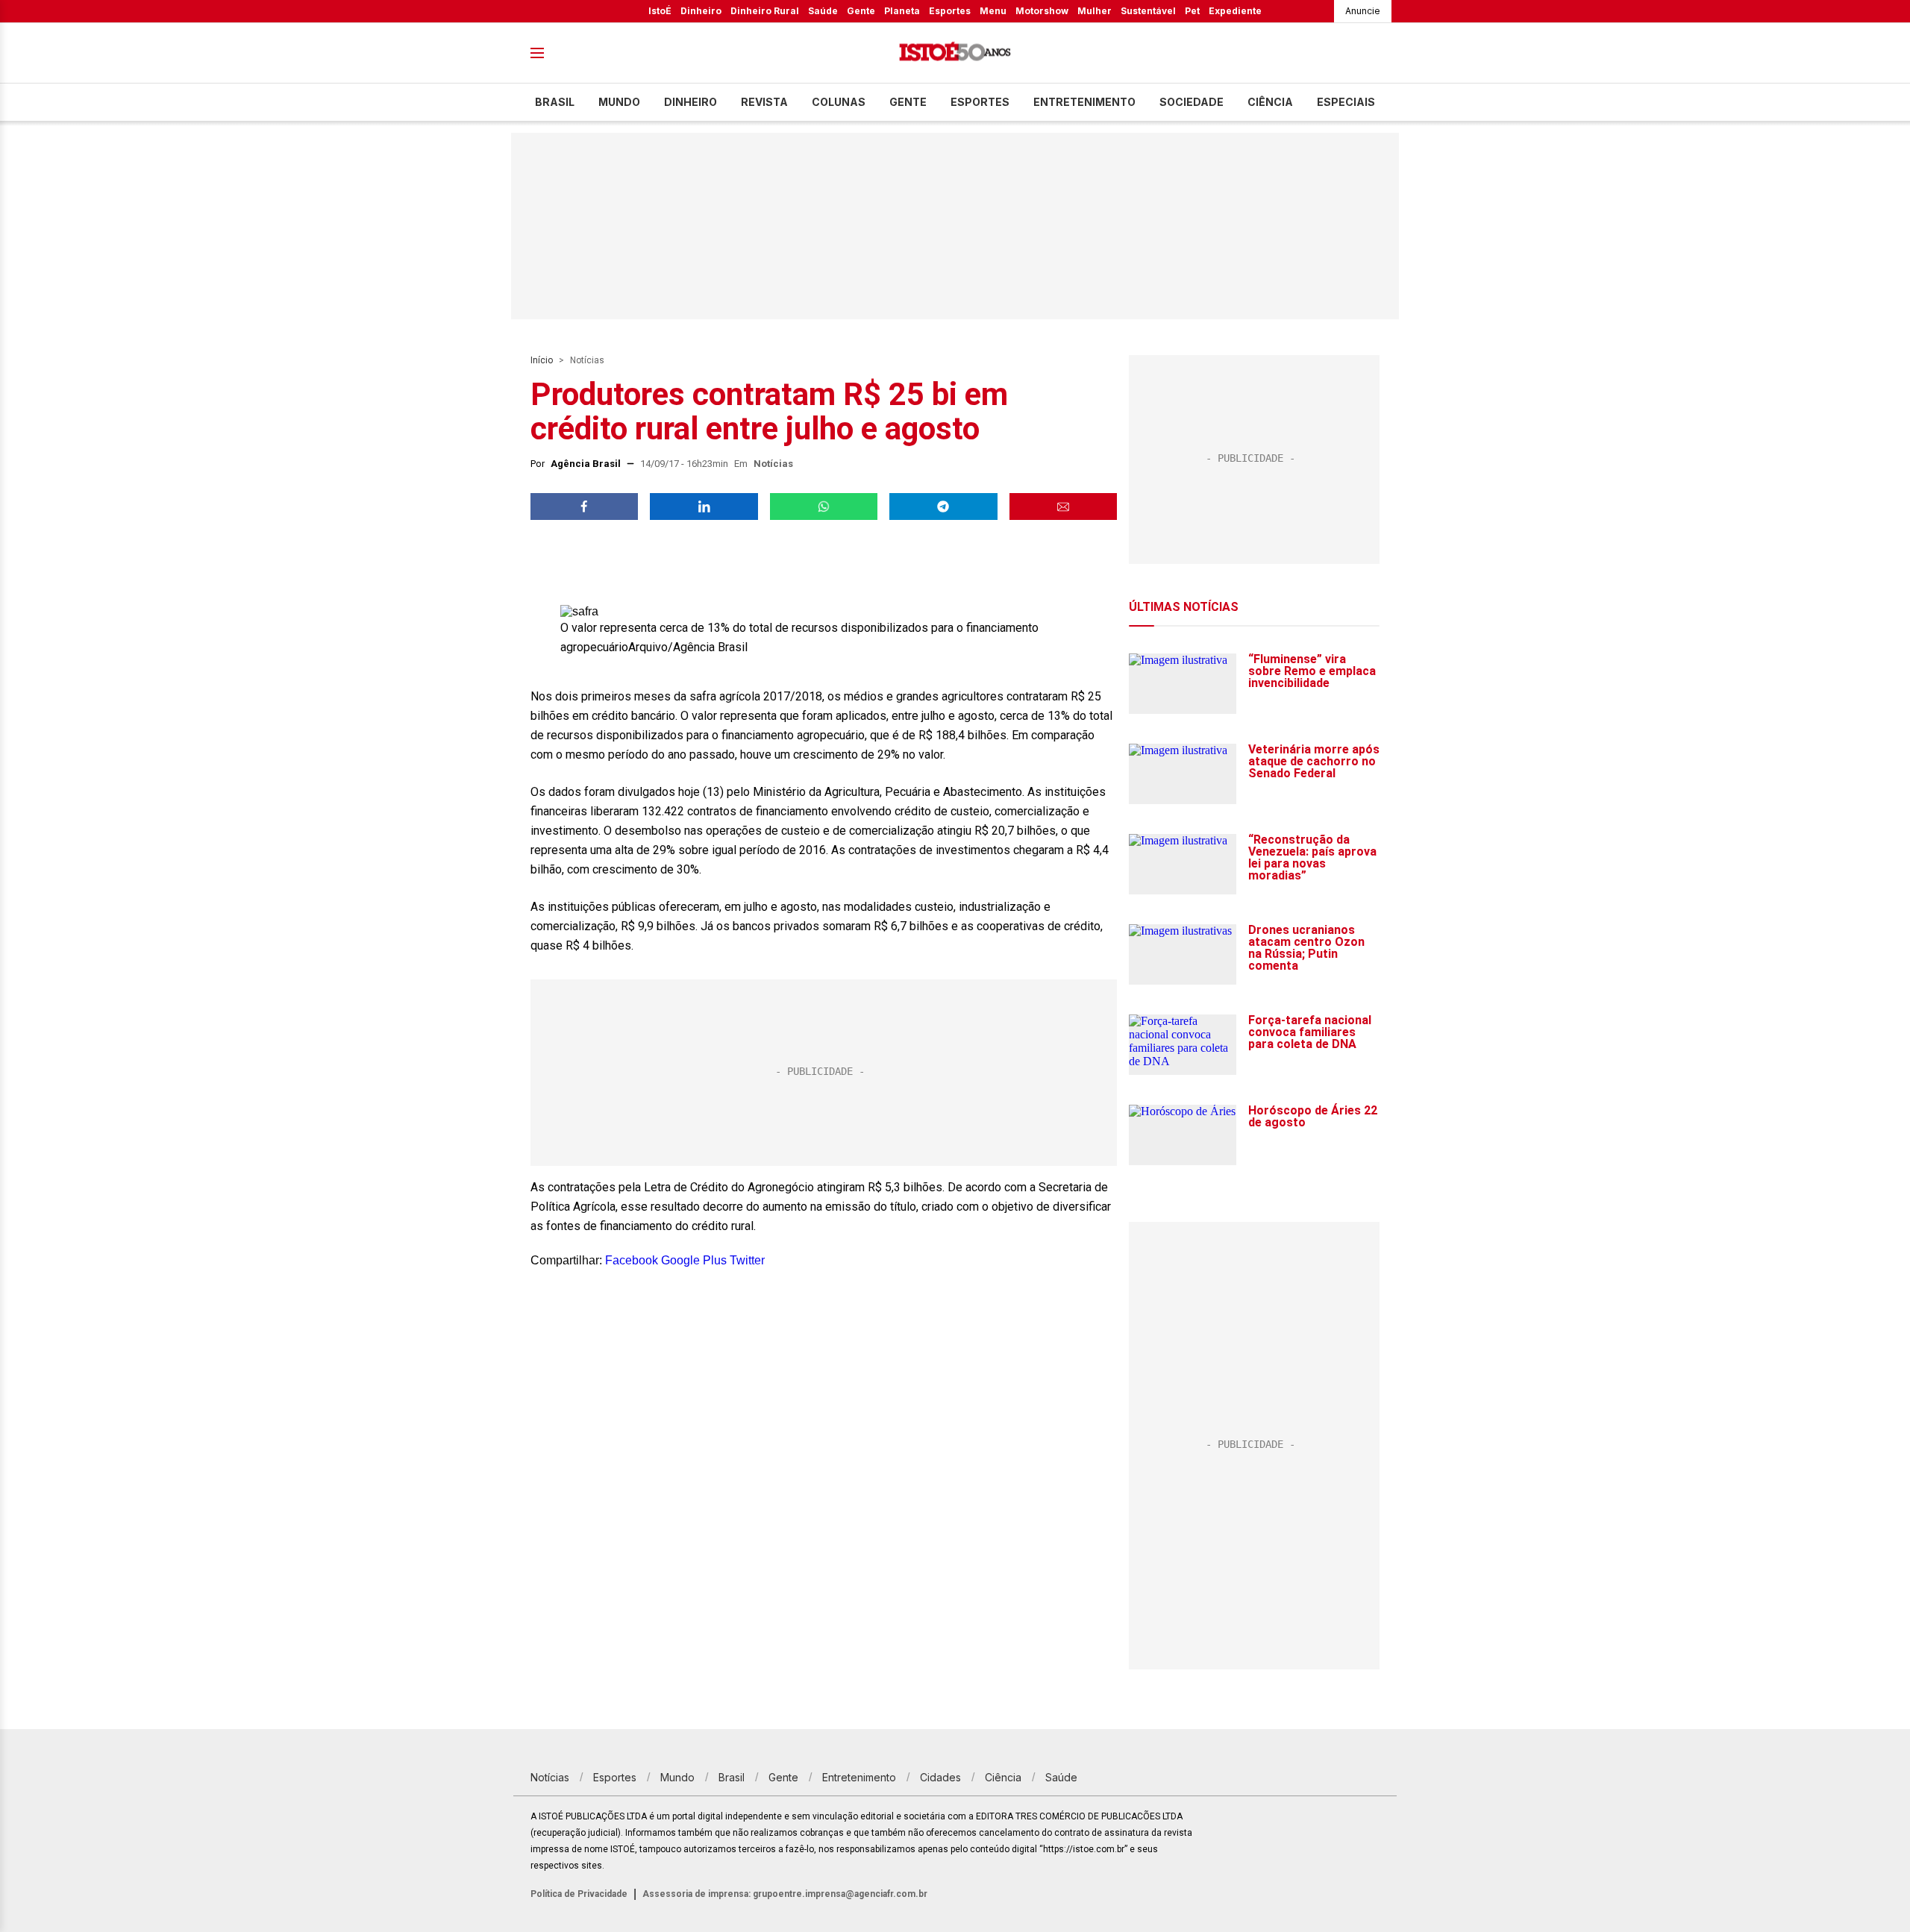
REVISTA (764, 102)
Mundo (619, 102)
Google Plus (694, 1260)
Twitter (747, 1260)
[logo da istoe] (955, 53)
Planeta (902, 11)
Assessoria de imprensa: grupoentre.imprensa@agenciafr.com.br (785, 1894)
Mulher (1095, 11)
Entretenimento (1084, 102)
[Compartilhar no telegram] (943, 506)
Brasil (555, 102)
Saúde (823, 11)
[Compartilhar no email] (1063, 506)
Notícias (587, 360)
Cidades (940, 1777)
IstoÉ (660, 11)
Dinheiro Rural (765, 11)
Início (542, 360)
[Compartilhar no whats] (824, 506)
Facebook (632, 1260)
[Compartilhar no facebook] (584, 506)
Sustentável (1148, 11)
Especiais (1346, 102)
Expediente (1235, 11)
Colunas (839, 102)
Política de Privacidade (579, 1894)
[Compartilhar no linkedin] (704, 506)
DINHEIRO (691, 102)
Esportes (950, 11)
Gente (861, 11)
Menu (993, 11)
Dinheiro (701, 11)
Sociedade (1192, 102)
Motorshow (1042, 11)
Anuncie (1363, 11)
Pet (1192, 11)
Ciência (1270, 102)
